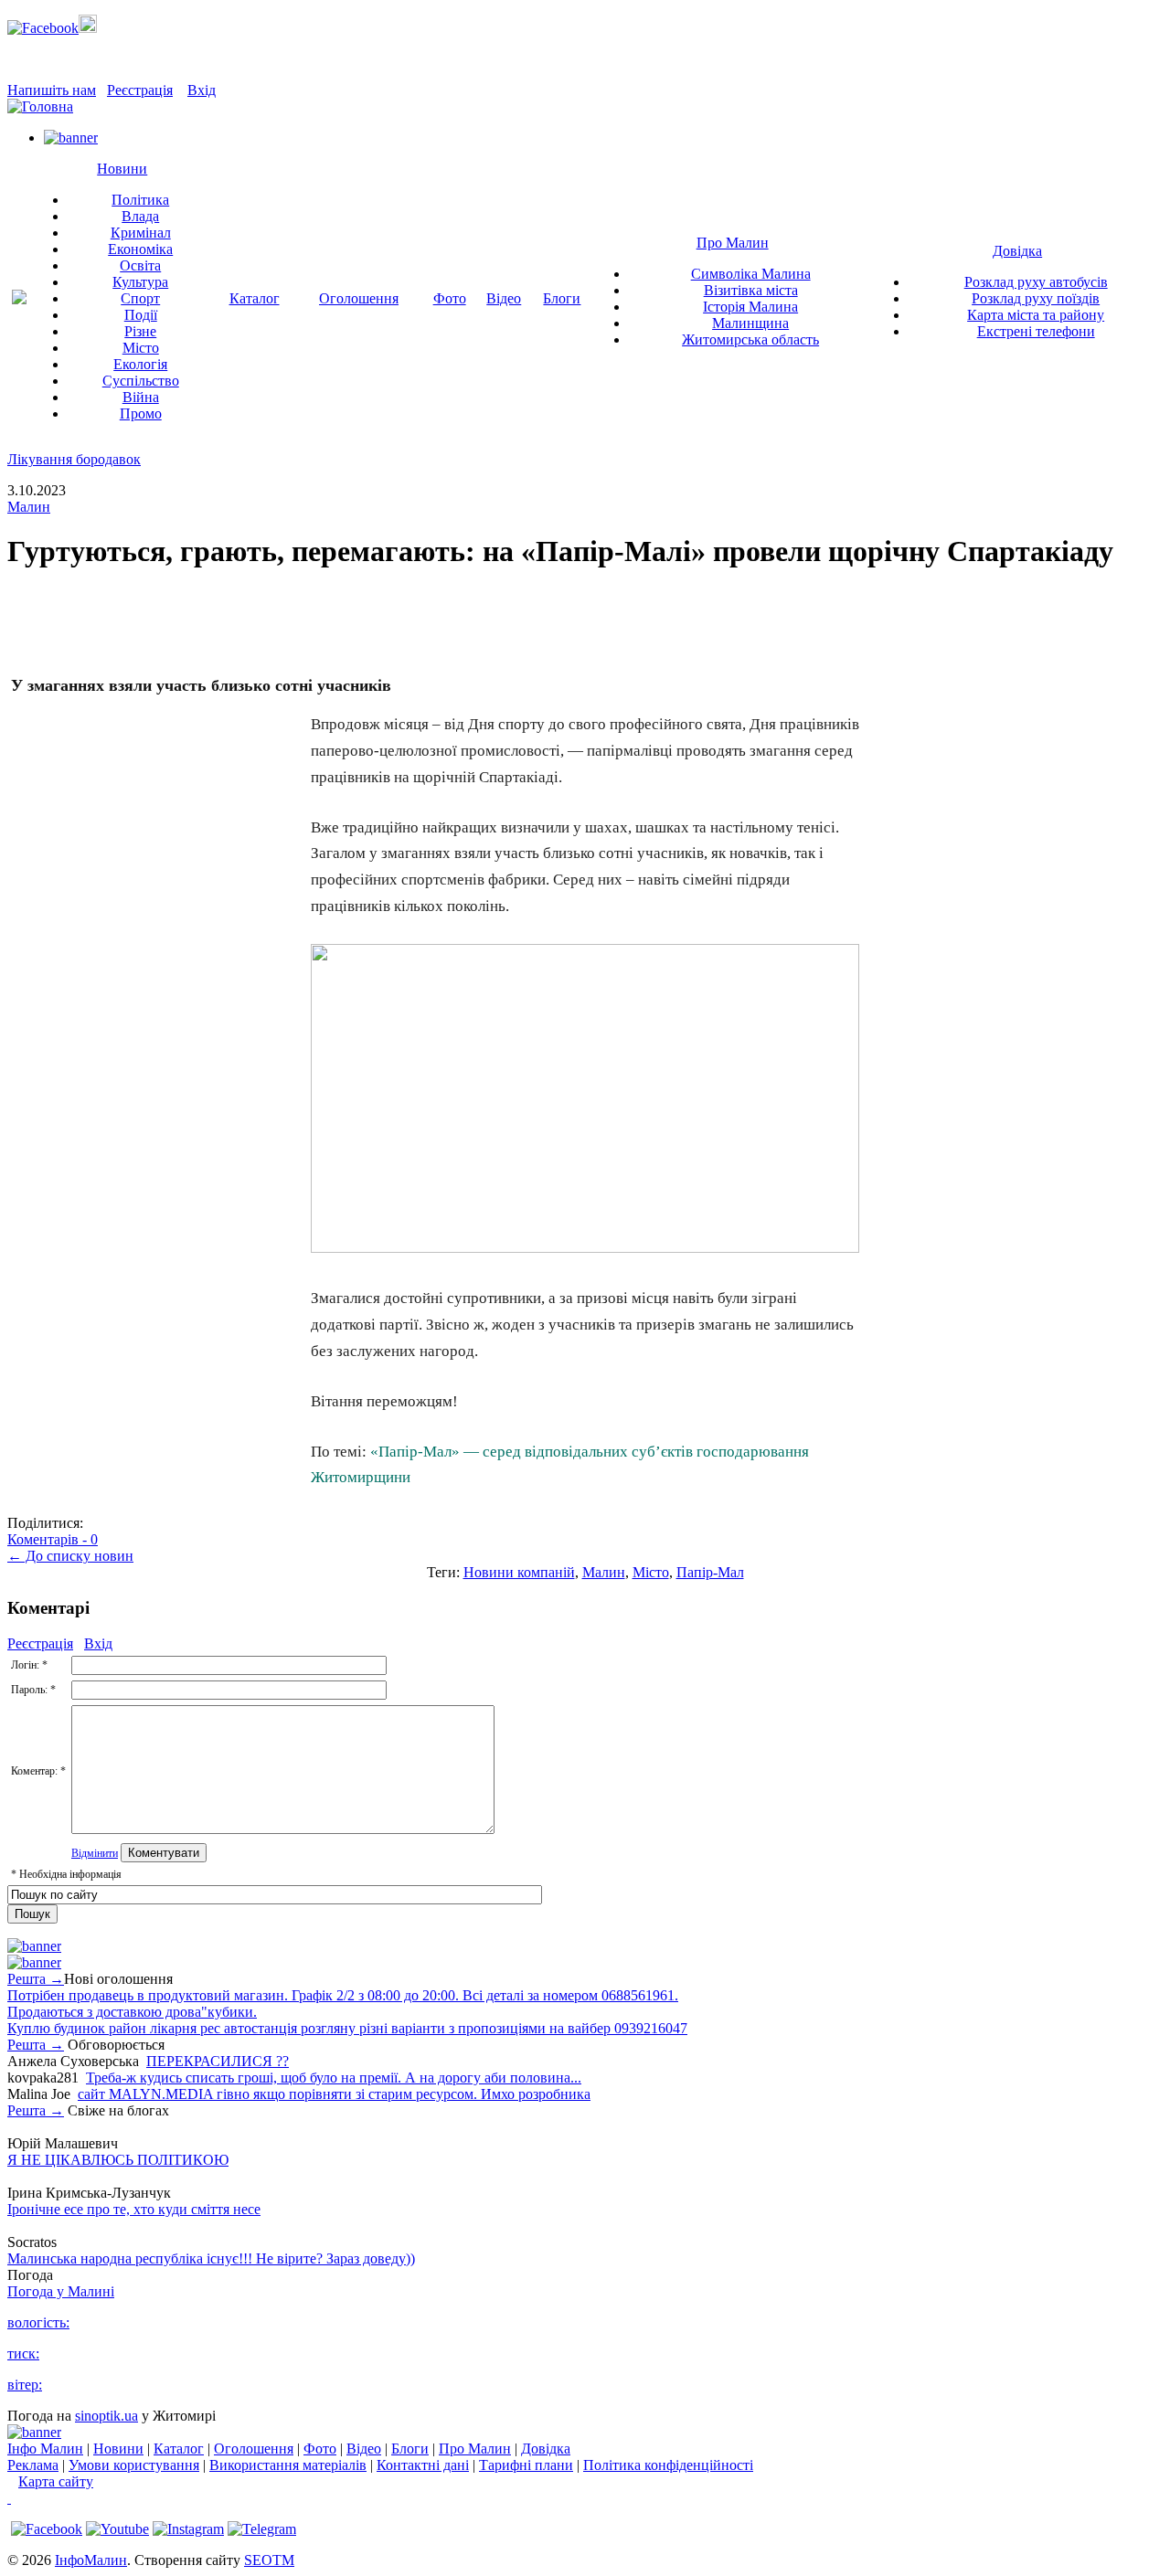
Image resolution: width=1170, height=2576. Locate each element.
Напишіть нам (52, 90)
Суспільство (141, 381)
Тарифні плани (526, 2465)
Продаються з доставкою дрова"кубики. (132, 2012)
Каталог (255, 298)
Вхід (202, 90)
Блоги (562, 298)
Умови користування (134, 2465)
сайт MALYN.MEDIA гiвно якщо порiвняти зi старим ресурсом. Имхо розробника (334, 2094)
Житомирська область (750, 339)
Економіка (140, 249)
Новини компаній (519, 1572)
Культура (140, 282)
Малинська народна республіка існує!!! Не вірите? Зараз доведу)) (211, 2258)
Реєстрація (140, 90)
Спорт (140, 298)
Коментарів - (53, 1539)
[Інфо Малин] (19, 299)
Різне (140, 331)
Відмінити (95, 1853)
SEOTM (269, 2560)
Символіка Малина (751, 274)
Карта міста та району (1036, 315)
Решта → (36, 1979)
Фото (450, 298)
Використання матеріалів (288, 2465)
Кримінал (141, 233)
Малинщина (750, 323)
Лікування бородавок (74, 459)
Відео (504, 298)
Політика (140, 200)
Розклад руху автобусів (1036, 282)
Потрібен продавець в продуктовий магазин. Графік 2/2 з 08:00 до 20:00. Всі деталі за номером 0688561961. (343, 1995)
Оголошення (359, 298)
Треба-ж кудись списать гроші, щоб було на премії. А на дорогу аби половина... (334, 2078)
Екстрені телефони (1036, 331)
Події (141, 315)
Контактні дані (423, 2465)
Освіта (140, 265)
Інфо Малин (45, 2449)
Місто (141, 348)
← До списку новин (70, 1556)
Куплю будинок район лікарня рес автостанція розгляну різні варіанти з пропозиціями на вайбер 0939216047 (347, 2028)
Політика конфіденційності (668, 2465)
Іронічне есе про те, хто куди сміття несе (134, 2209)
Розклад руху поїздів (1036, 298)
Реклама (33, 2465)
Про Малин (733, 243)
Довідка (1017, 251)
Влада (140, 216)
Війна (141, 397)
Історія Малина (750, 307)
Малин (29, 507)
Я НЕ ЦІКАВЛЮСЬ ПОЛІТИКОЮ (118, 2160)
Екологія (140, 364)
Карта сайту (56, 2481)
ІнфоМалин (91, 2560)
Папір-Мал (710, 1572)
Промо (141, 413)
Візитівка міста (751, 290)
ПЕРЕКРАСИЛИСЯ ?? (218, 2061)
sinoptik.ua (106, 2416)
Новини (122, 169)
